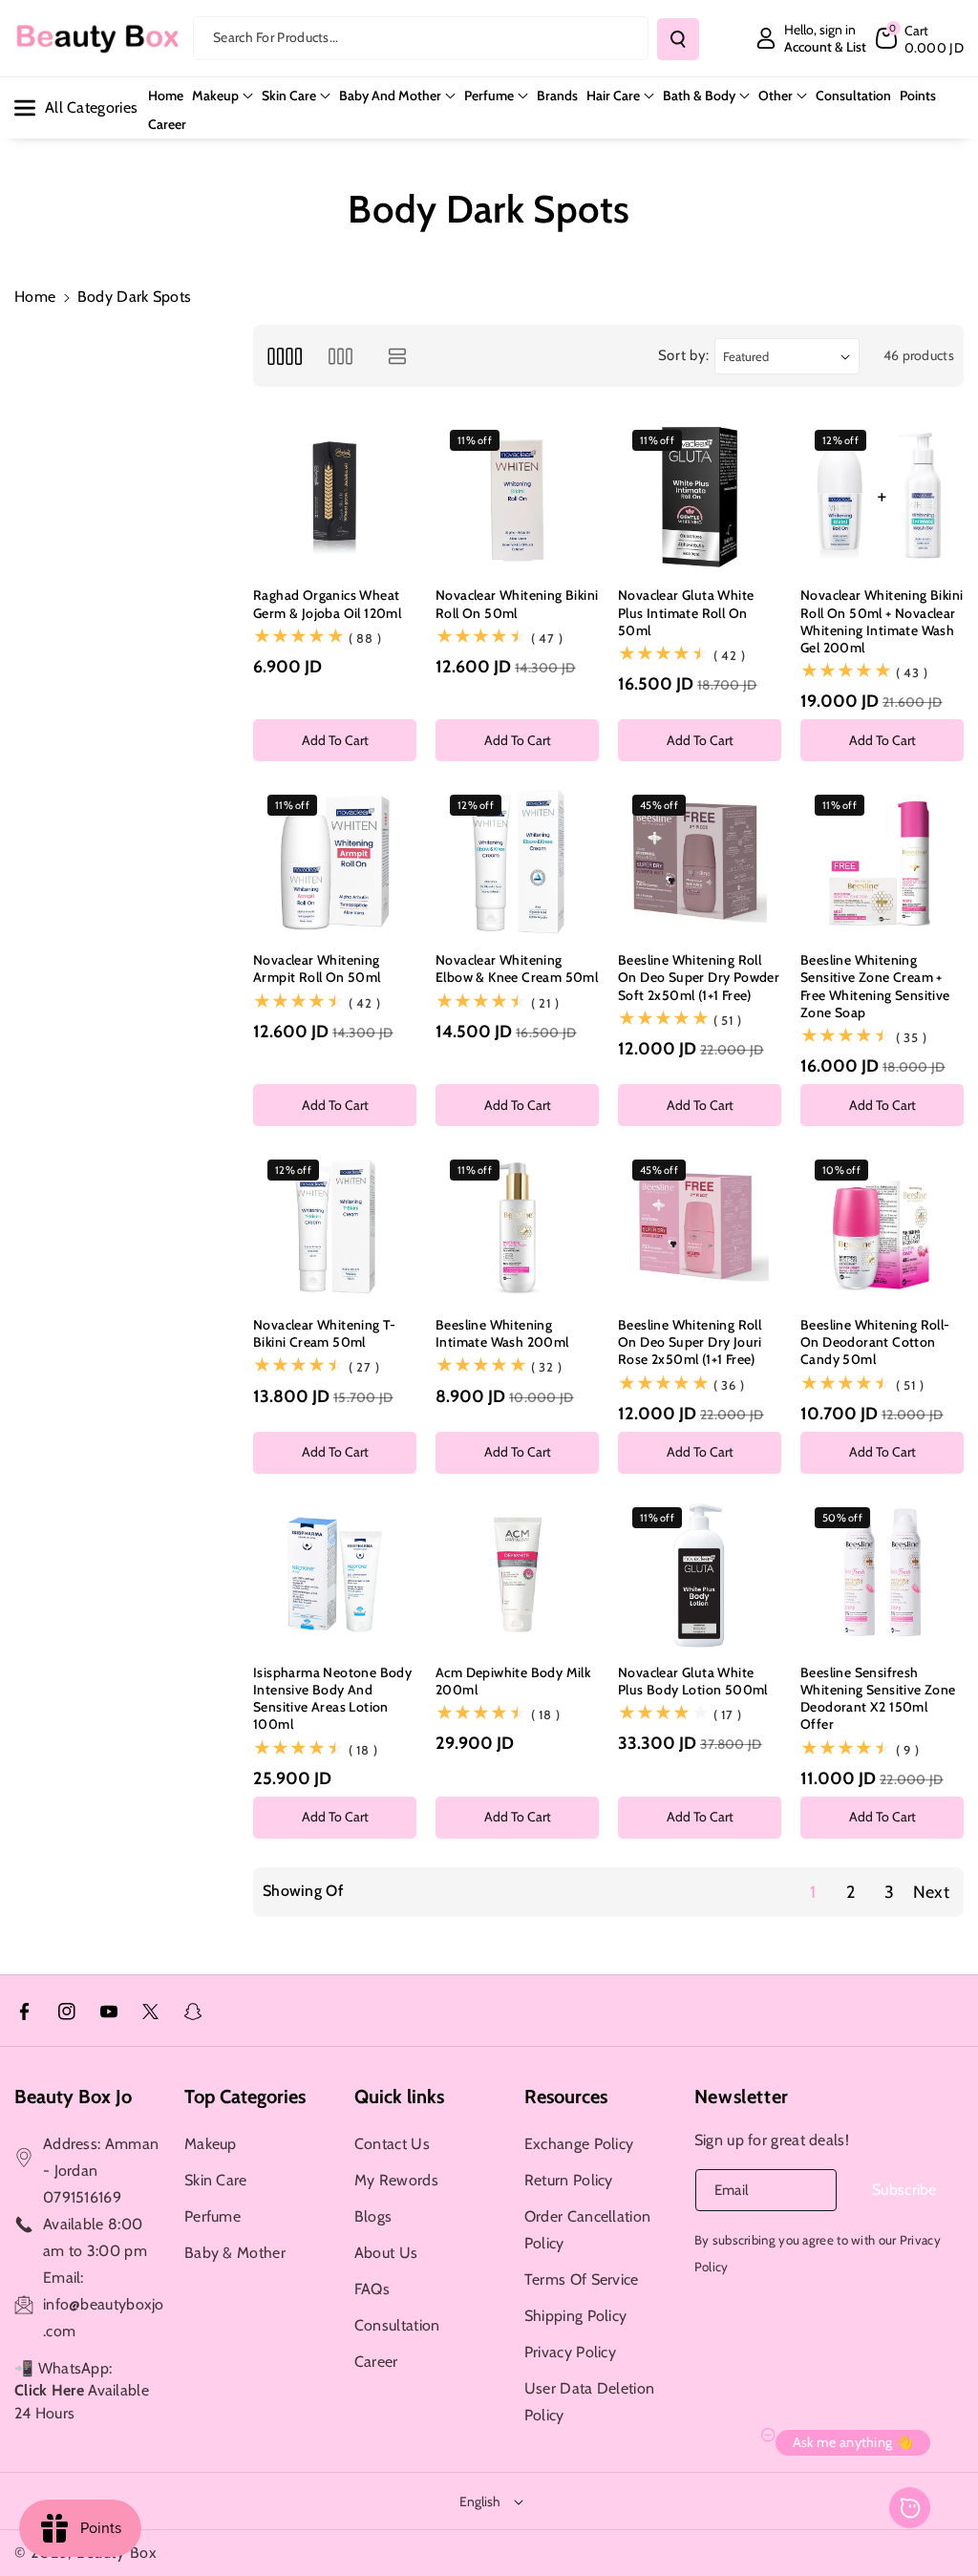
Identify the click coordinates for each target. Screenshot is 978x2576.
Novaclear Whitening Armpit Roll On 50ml (317, 969)
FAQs (372, 2289)
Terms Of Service (582, 2279)
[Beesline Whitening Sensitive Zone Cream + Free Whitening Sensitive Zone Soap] (882, 862)
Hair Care (613, 96)
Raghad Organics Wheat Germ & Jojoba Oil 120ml (327, 604)
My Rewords (396, 2180)
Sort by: (684, 355)
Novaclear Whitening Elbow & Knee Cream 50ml (517, 969)
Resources (566, 2097)
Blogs (373, 2216)
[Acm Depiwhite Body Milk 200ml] (517, 1575)
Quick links (399, 2097)
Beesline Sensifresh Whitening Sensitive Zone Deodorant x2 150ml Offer (878, 1699)
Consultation (397, 2325)
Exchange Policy (579, 2144)
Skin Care (289, 96)
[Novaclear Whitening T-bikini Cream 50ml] (335, 1227)
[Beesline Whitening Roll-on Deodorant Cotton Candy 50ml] (882, 1227)
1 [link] (813, 1892)
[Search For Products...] (678, 39)
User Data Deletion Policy (589, 2402)
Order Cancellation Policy (587, 2230)
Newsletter (742, 2097)
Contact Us (392, 2144)
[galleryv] (340, 356)
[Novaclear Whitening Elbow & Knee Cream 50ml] (517, 862)
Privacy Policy (570, 2352)
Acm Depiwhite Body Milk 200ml (513, 1681)
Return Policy (569, 2180)
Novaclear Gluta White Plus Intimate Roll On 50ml (686, 612)
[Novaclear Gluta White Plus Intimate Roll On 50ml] (700, 497)
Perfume (489, 96)
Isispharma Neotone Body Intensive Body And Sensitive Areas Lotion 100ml (332, 1699)
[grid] (284, 356)
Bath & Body (699, 96)
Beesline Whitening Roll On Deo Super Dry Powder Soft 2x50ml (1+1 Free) (699, 977)
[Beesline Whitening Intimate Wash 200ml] (517, 1227)
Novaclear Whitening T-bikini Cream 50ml (325, 1333)
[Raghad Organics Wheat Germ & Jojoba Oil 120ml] (335, 497)
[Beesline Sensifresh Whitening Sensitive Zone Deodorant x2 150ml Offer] (882, 1575)
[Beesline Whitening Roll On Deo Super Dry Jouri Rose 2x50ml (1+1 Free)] (700, 1227)
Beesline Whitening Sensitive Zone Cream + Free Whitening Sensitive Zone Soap (875, 986)
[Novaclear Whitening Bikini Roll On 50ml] (517, 497)
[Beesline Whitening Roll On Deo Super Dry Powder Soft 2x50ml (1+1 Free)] (700, 862)
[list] (398, 356)
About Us (386, 2253)
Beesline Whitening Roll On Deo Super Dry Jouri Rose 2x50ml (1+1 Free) (690, 1342)
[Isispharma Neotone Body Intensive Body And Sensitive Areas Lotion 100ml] (335, 1575)
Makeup (215, 96)
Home (35, 297)
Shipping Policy (576, 2316)
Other (776, 96)
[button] (920, 38)
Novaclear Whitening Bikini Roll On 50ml (517, 604)
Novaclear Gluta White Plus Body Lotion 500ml (693, 1681)
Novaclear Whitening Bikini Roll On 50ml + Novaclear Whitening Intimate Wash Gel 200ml (882, 621)
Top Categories (245, 2097)
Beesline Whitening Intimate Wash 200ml (502, 1333)
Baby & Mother (235, 2253)
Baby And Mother (390, 96)
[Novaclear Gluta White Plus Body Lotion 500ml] (700, 1575)
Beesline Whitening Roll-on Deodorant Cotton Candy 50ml (875, 1342)
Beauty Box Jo (73, 2097)
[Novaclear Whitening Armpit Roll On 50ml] (335, 862)
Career (376, 2362)
